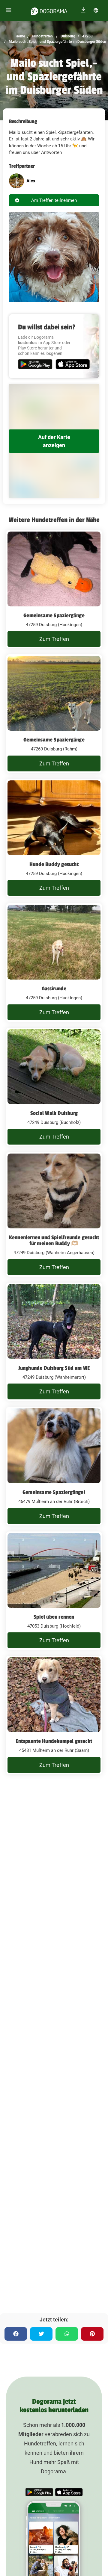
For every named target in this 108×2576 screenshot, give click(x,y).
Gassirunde (54, 989)
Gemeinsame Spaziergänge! (54, 1492)
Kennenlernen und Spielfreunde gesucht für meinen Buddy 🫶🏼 (54, 1240)
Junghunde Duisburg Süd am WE (54, 1368)
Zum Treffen (54, 639)
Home (20, 36)
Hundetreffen (42, 36)
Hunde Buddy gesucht (54, 864)
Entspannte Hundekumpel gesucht (54, 1741)
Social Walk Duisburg (54, 1113)
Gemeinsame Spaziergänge (54, 615)
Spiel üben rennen (54, 1617)
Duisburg (67, 36)
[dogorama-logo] (49, 10)
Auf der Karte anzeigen (54, 441)
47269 (87, 36)
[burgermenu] (9, 10)
